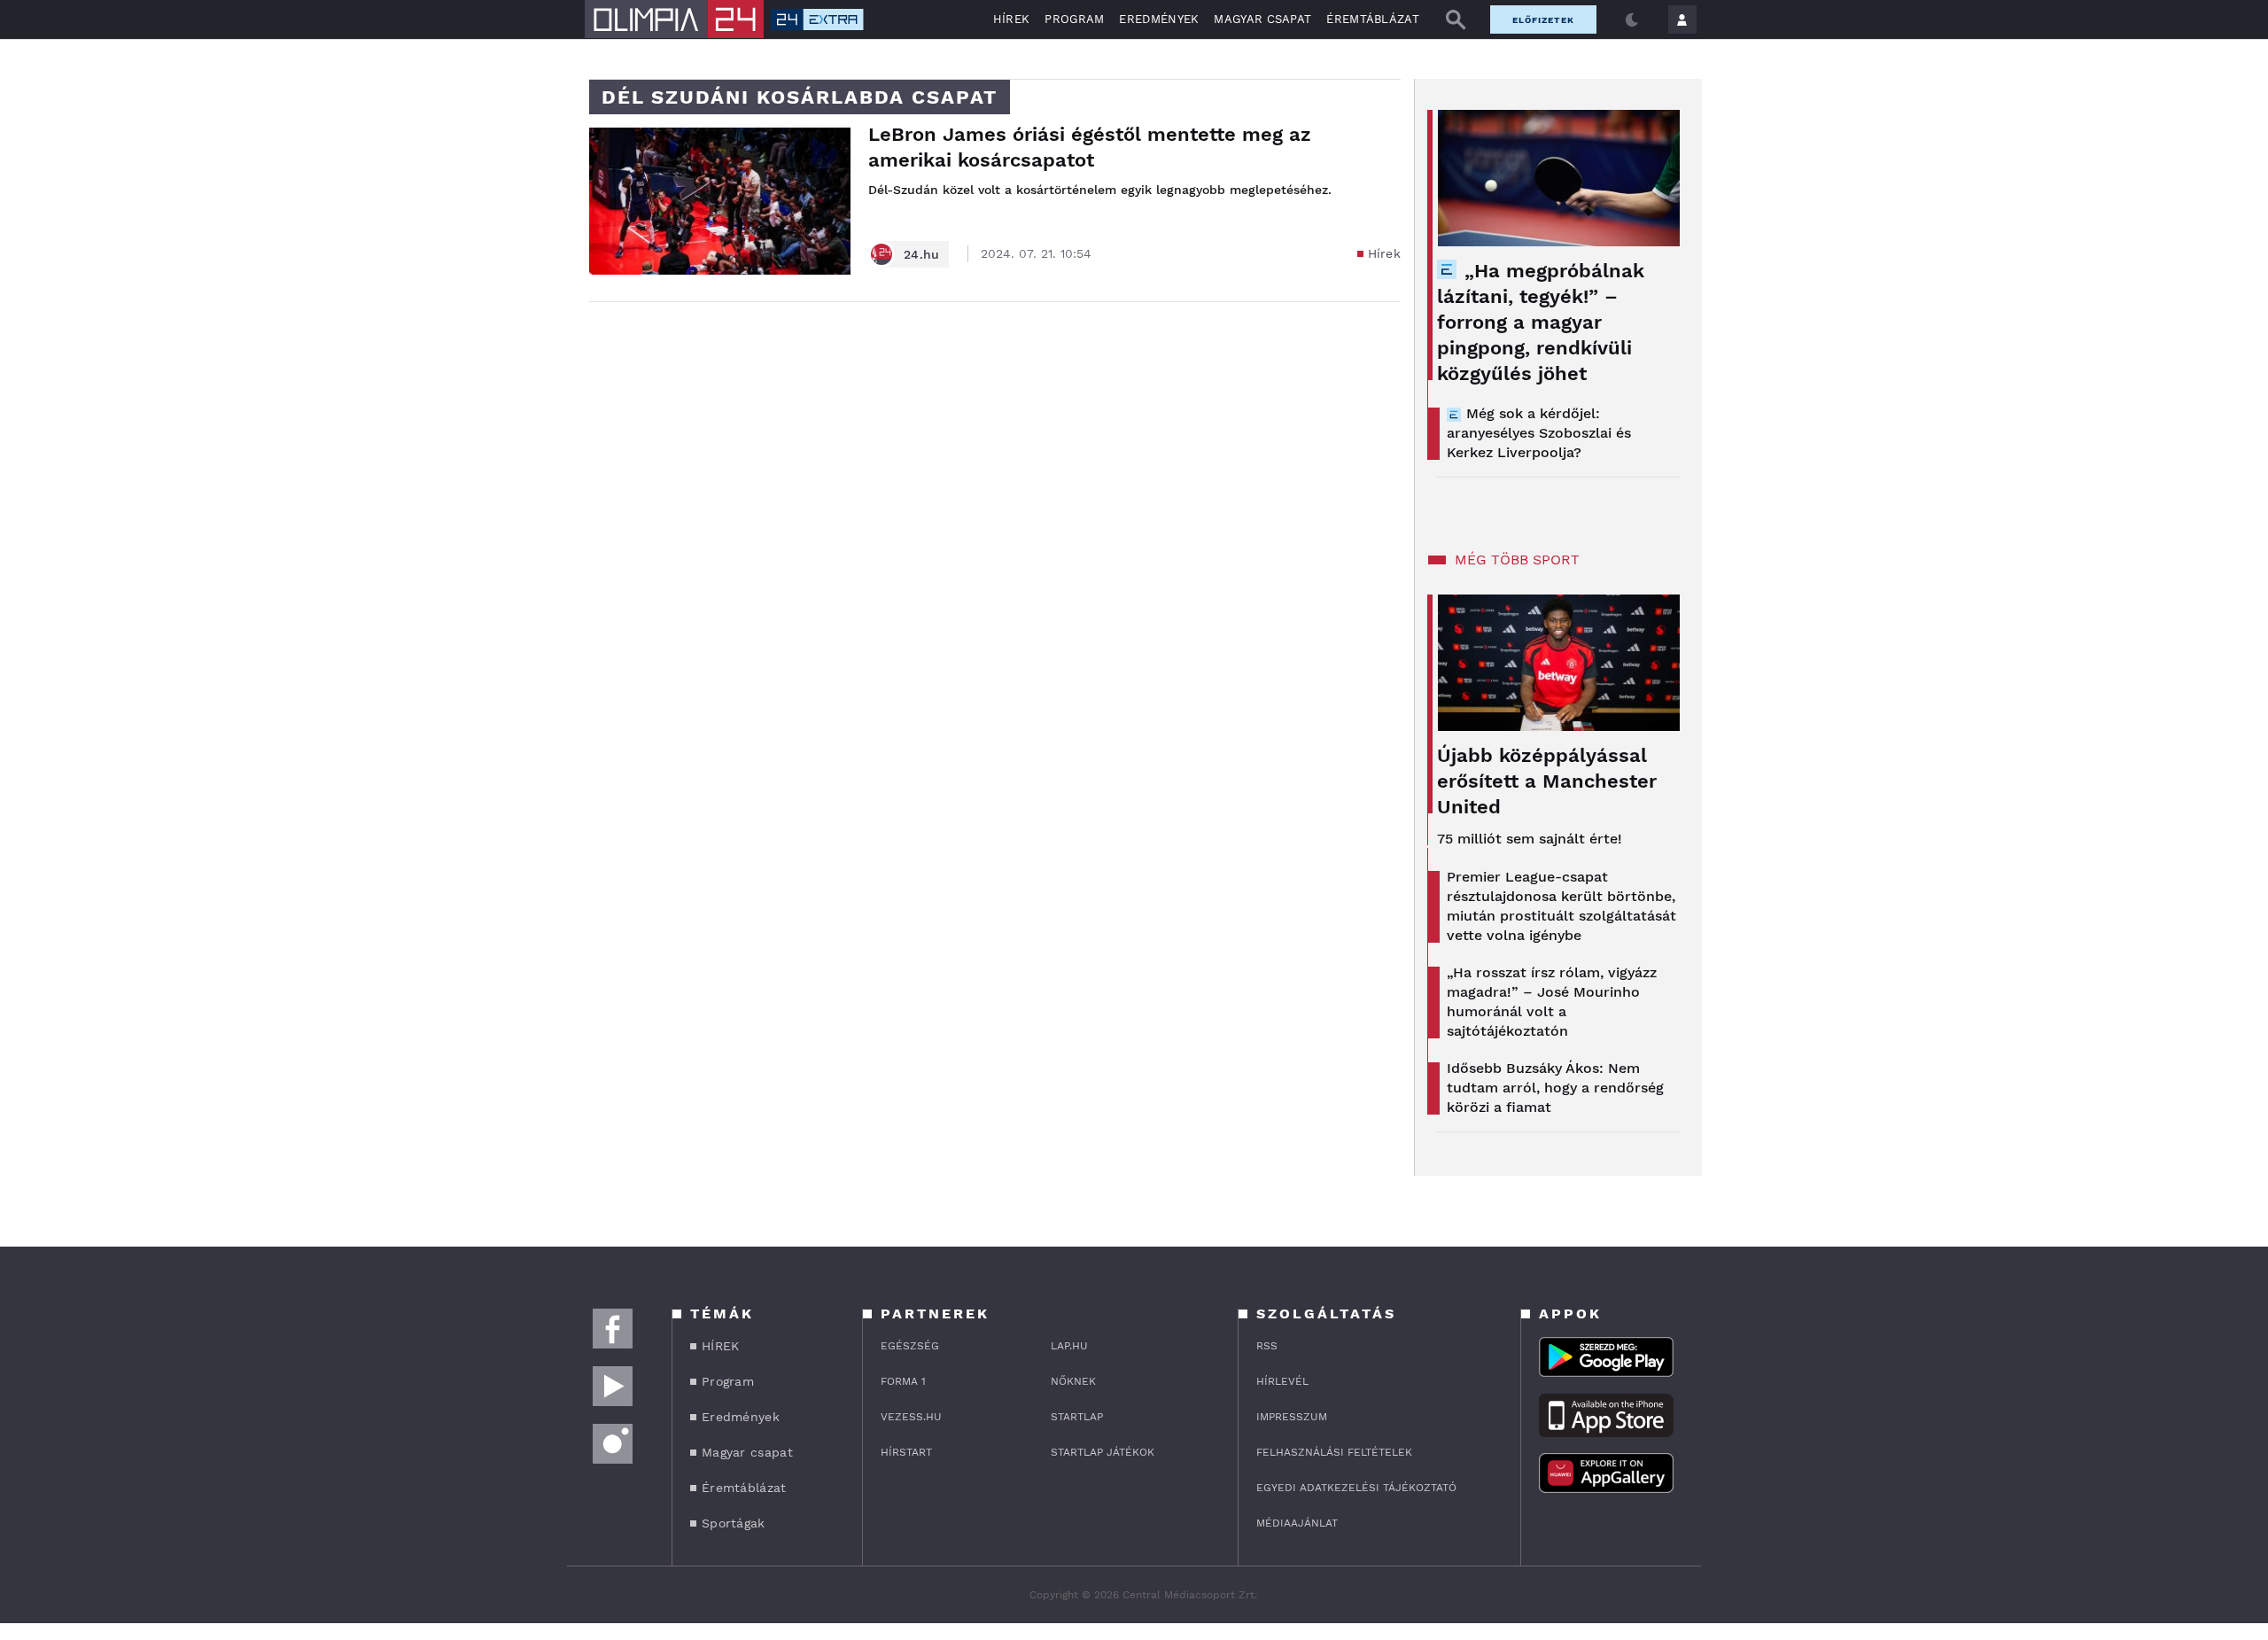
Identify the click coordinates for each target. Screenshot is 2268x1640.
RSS (1267, 1346)
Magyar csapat (1262, 19)
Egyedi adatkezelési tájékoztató (1356, 1488)
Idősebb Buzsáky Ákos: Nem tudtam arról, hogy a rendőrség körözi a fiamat (1555, 1088)
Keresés (1456, 19)
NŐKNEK (1073, 1381)
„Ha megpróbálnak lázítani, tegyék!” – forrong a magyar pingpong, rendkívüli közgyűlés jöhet (1541, 322)
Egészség (910, 1346)
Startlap (1077, 1417)
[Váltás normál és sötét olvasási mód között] (1632, 19)
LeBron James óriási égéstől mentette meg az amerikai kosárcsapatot (1090, 147)
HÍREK (1012, 19)
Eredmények (1159, 19)
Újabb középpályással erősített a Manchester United (1547, 781)
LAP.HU (1069, 1346)
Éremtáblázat (1373, 19)
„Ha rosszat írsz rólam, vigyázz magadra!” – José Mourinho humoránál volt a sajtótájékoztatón (1552, 1002)
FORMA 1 (903, 1381)
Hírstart (906, 1452)
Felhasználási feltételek (1334, 1452)
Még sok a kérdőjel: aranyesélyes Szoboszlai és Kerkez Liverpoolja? (1539, 433)
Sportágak (734, 1523)
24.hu (922, 254)
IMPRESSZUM (1292, 1417)
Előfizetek (1543, 20)
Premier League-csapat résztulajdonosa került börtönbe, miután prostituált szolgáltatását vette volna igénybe (1561, 906)
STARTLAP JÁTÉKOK (1103, 1452)
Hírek (1385, 253)
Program (1074, 19)
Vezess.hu (911, 1417)
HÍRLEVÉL (1282, 1381)
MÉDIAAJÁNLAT (1297, 1523)
